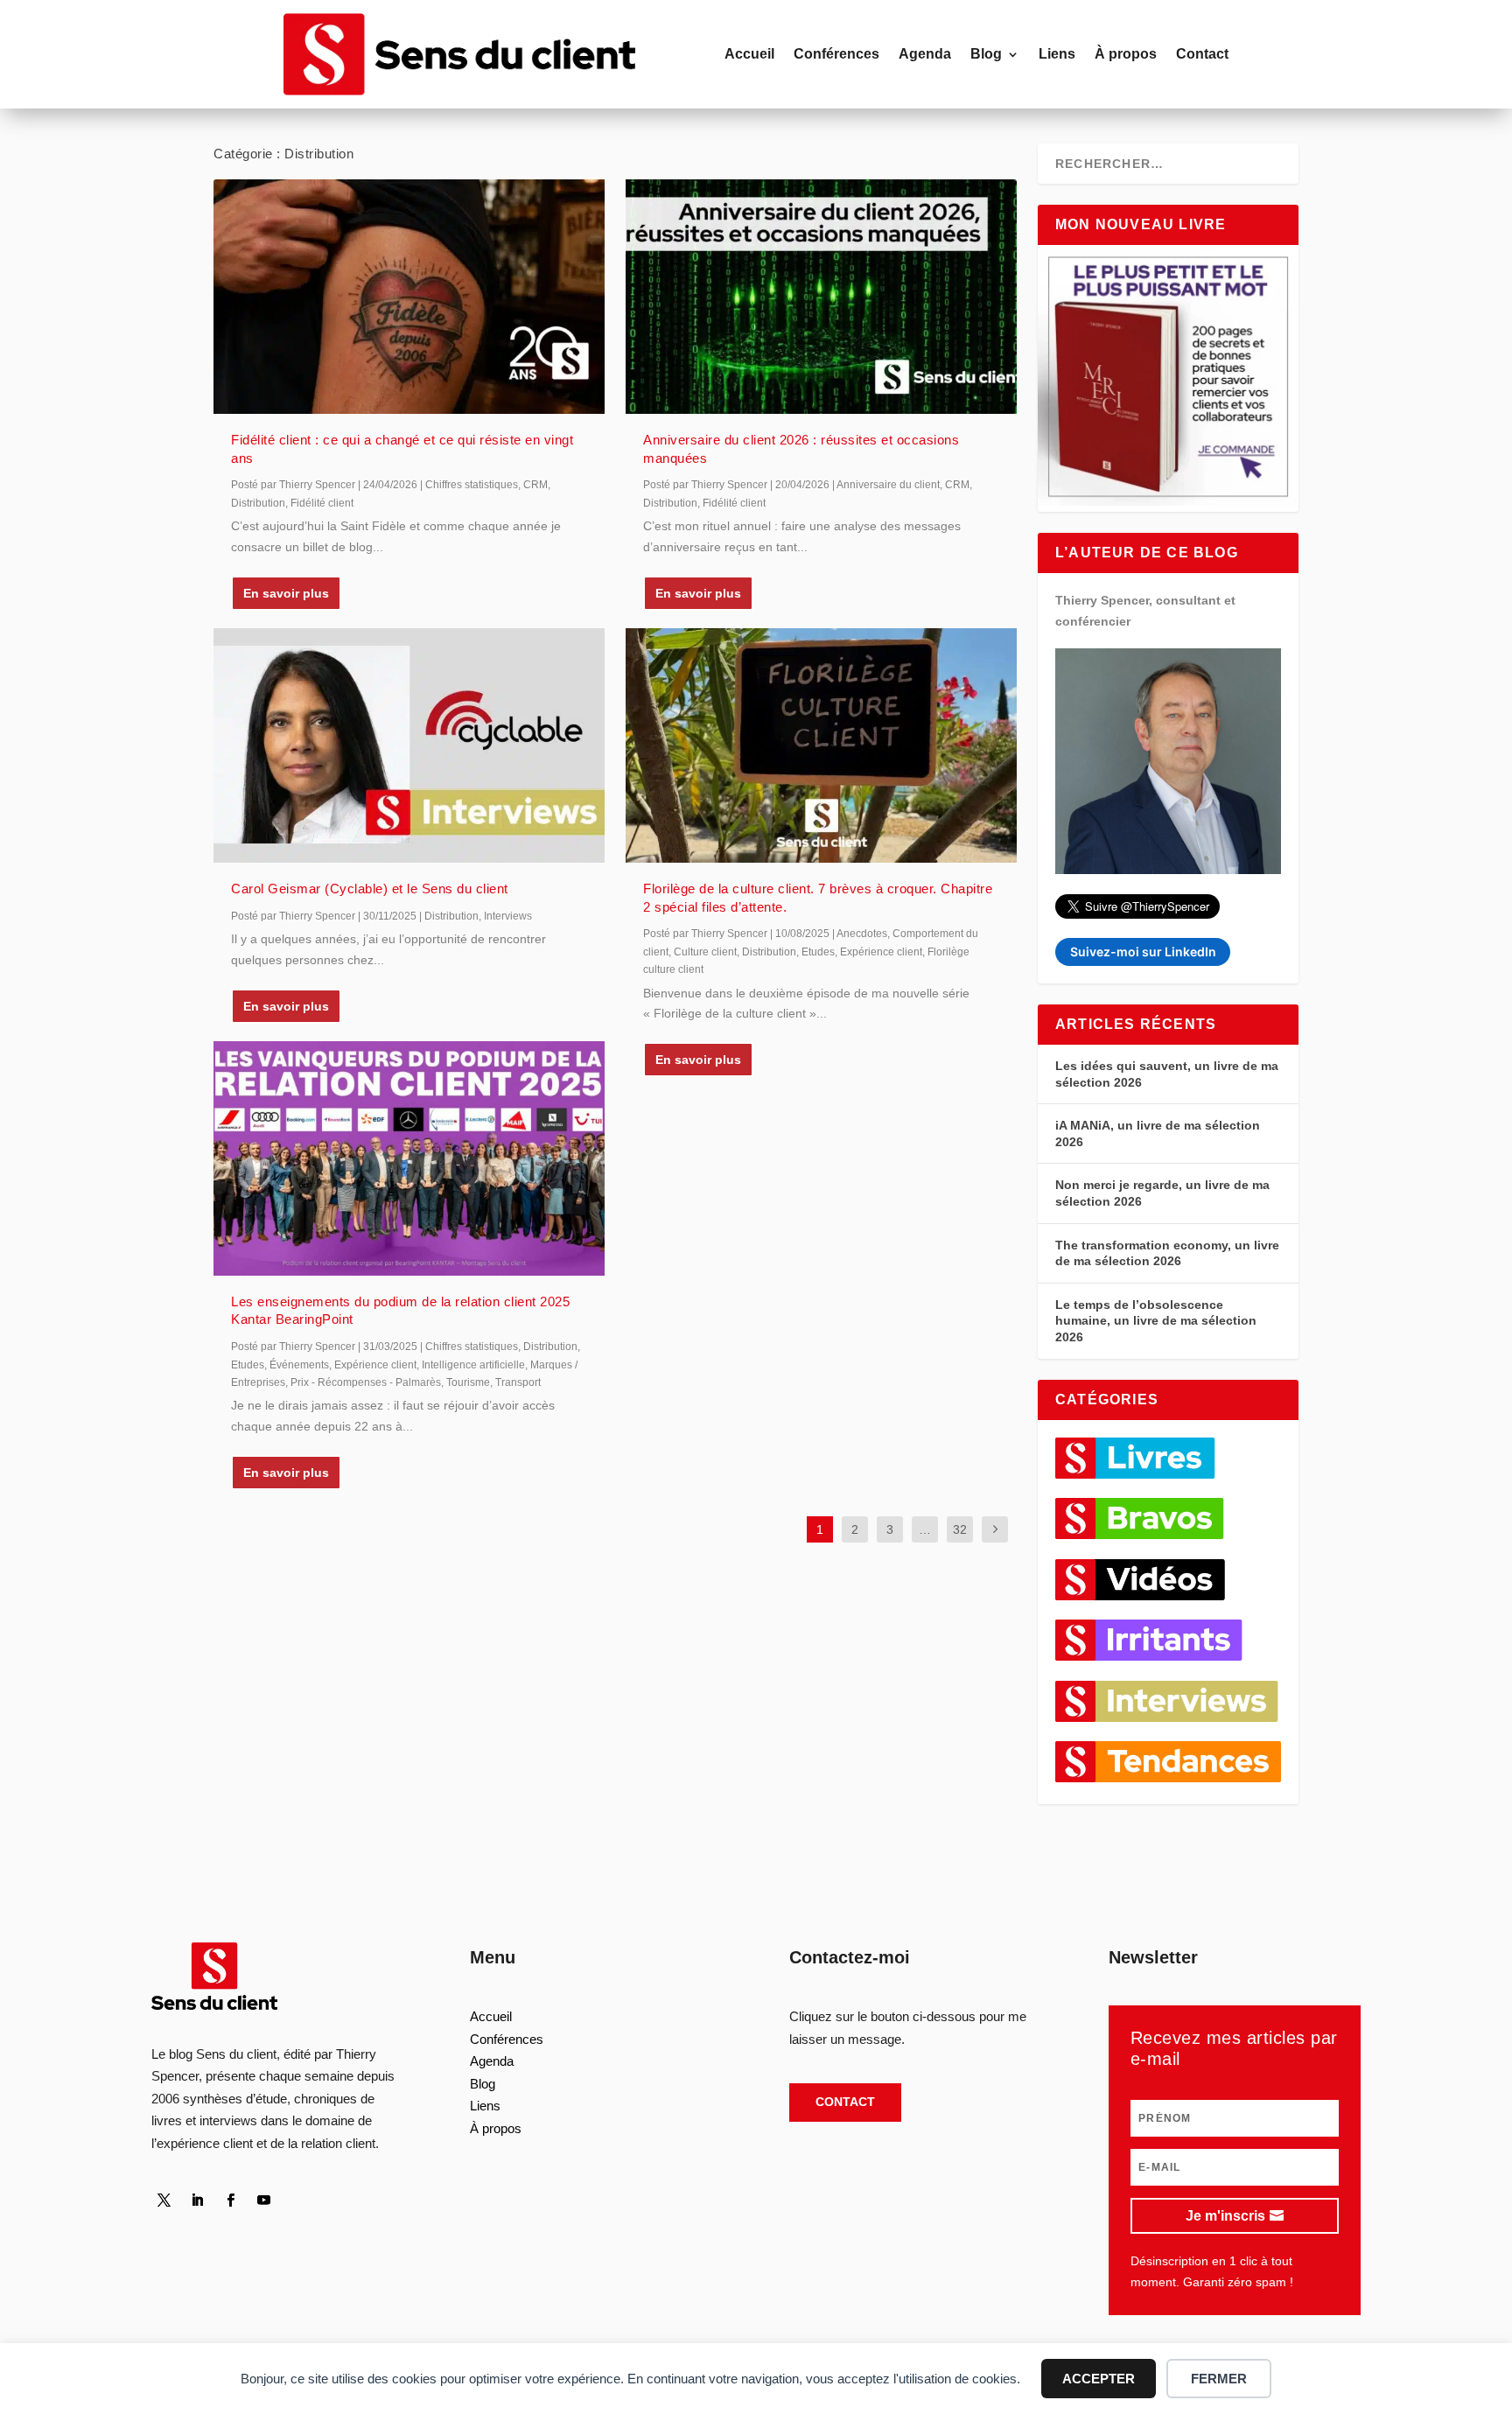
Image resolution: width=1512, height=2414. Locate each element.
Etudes (248, 1365)
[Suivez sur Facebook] (231, 2201)
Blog (986, 54)
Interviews (508, 916)
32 (960, 1529)
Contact (1202, 54)
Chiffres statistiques (472, 485)
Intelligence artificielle (473, 1365)
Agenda (925, 54)
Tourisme (468, 1382)
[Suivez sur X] (164, 2201)
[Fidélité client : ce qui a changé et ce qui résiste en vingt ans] (409, 297)
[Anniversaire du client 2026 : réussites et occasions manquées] (821, 297)
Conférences (836, 54)
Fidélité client (322, 503)
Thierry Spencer (317, 485)
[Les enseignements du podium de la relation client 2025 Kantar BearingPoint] (409, 1158)
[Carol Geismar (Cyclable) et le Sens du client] (409, 745)
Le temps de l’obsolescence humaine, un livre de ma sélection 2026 (1156, 1321)
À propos (1126, 54)
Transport (518, 1382)
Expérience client (375, 1365)
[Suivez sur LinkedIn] (198, 2201)
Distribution (258, 503)
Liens (1057, 54)
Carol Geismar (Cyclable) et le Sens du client (370, 889)
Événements (299, 1365)
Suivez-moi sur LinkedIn (1143, 952)
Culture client (705, 952)
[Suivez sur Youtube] (264, 2201)
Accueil (749, 54)
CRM (535, 485)
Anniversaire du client (888, 485)
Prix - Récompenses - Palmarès (366, 1382)
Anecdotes (862, 934)
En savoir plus (286, 593)
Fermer (1219, 2379)
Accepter (1099, 2379)
